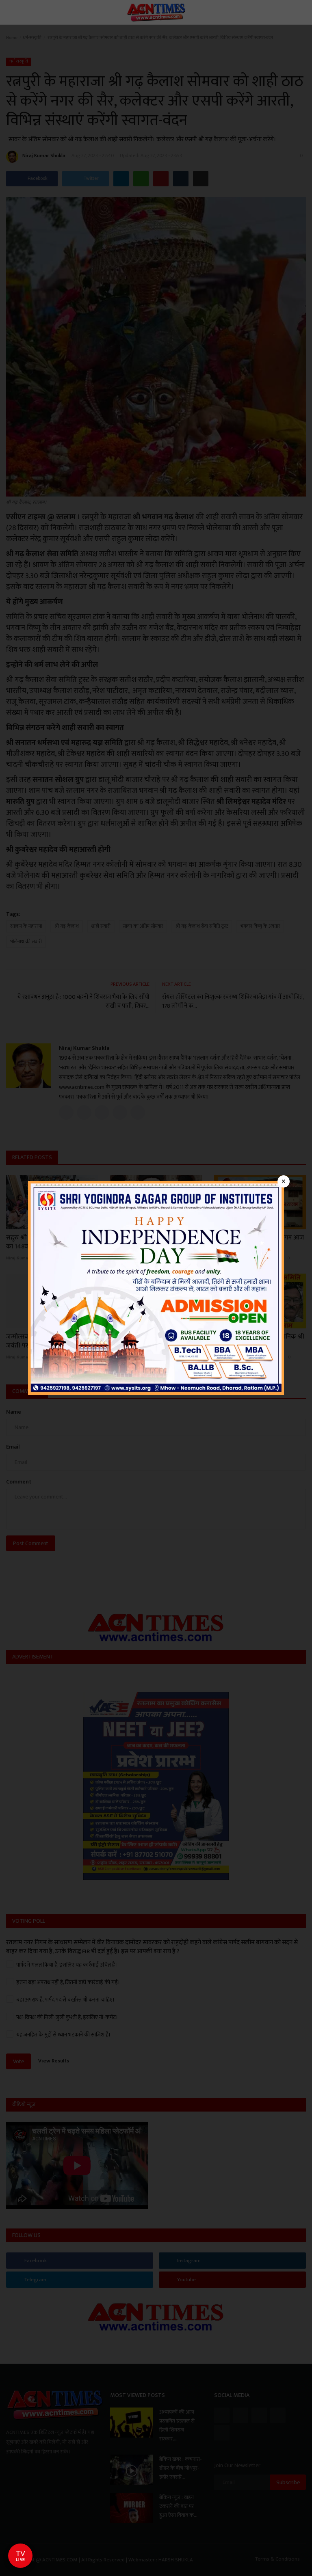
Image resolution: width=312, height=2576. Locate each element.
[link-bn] (156, 1288)
